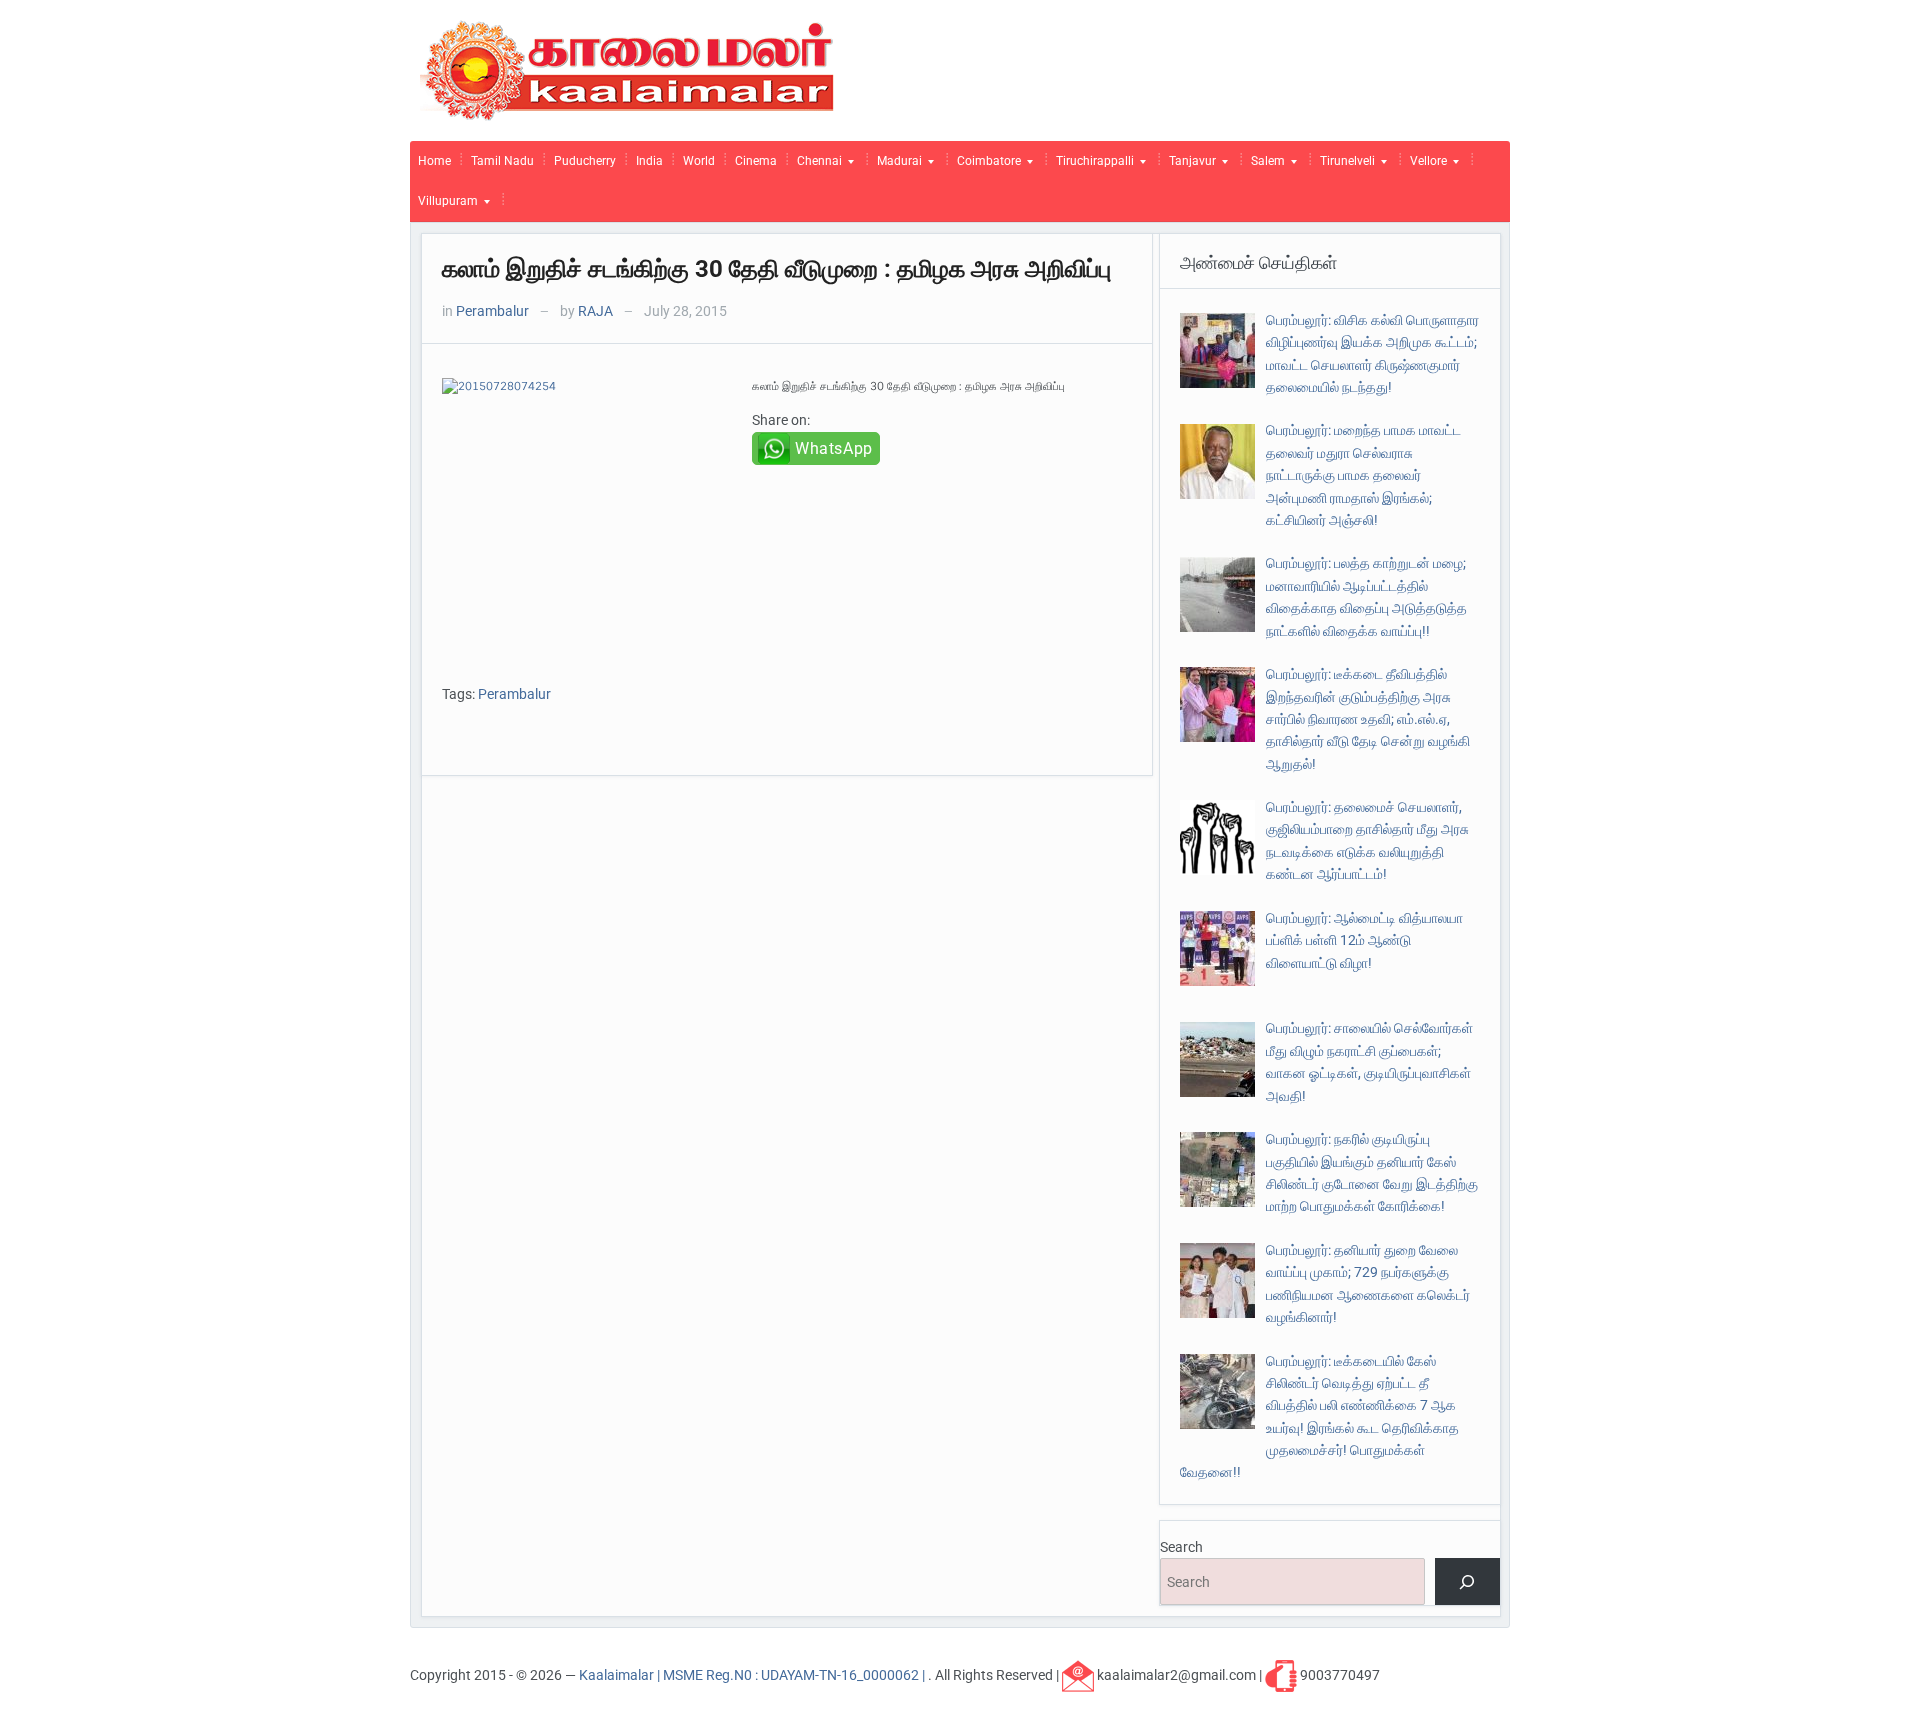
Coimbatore (985, 166)
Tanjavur (1188, 166)
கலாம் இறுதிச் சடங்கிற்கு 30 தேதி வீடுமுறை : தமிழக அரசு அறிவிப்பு (776, 269)
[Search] (1467, 1581)
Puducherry (585, 161)
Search (1181, 1547)
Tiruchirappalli (1091, 166)
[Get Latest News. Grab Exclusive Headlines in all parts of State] (627, 69)
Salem (1264, 166)
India (649, 161)
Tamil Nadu (502, 161)
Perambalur (492, 311)
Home (434, 161)
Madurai (895, 166)
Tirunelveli (1343, 166)
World (699, 161)
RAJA (595, 311)
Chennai (815, 166)
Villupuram (444, 206)
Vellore (1424, 166)
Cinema (756, 161)
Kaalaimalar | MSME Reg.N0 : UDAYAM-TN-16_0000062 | (753, 1675)
